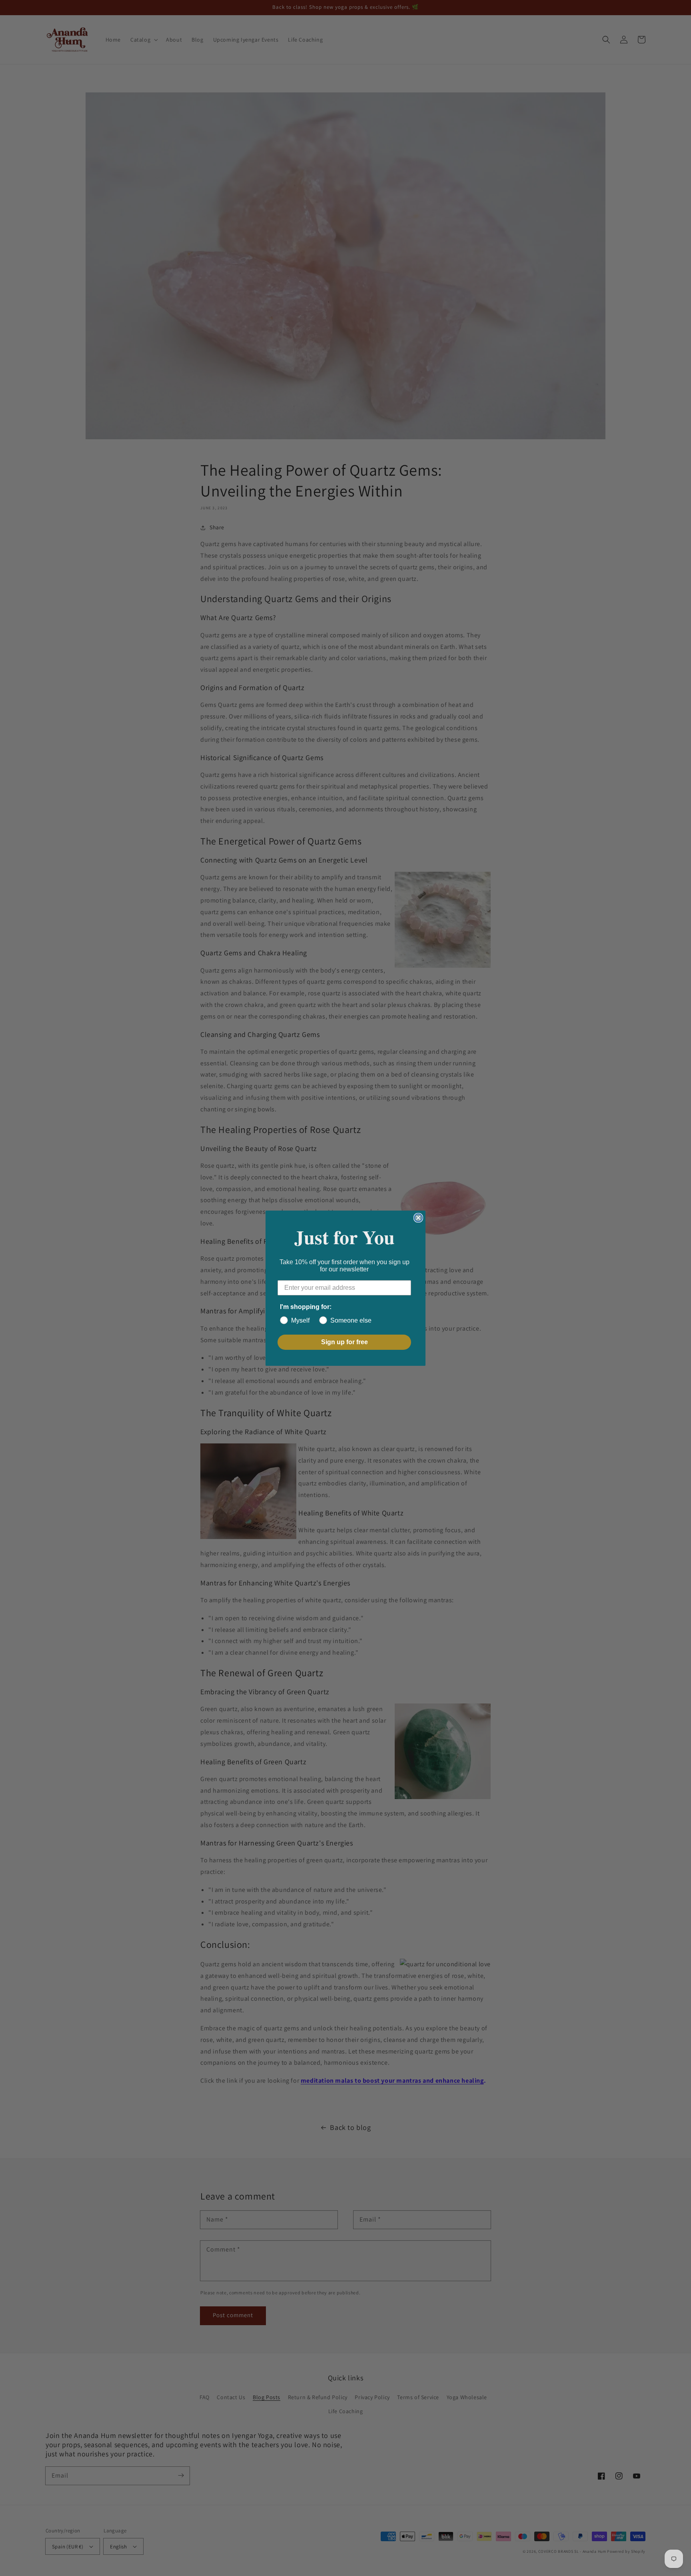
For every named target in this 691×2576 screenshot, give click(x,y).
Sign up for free (345, 1342)
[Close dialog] (418, 1218)
